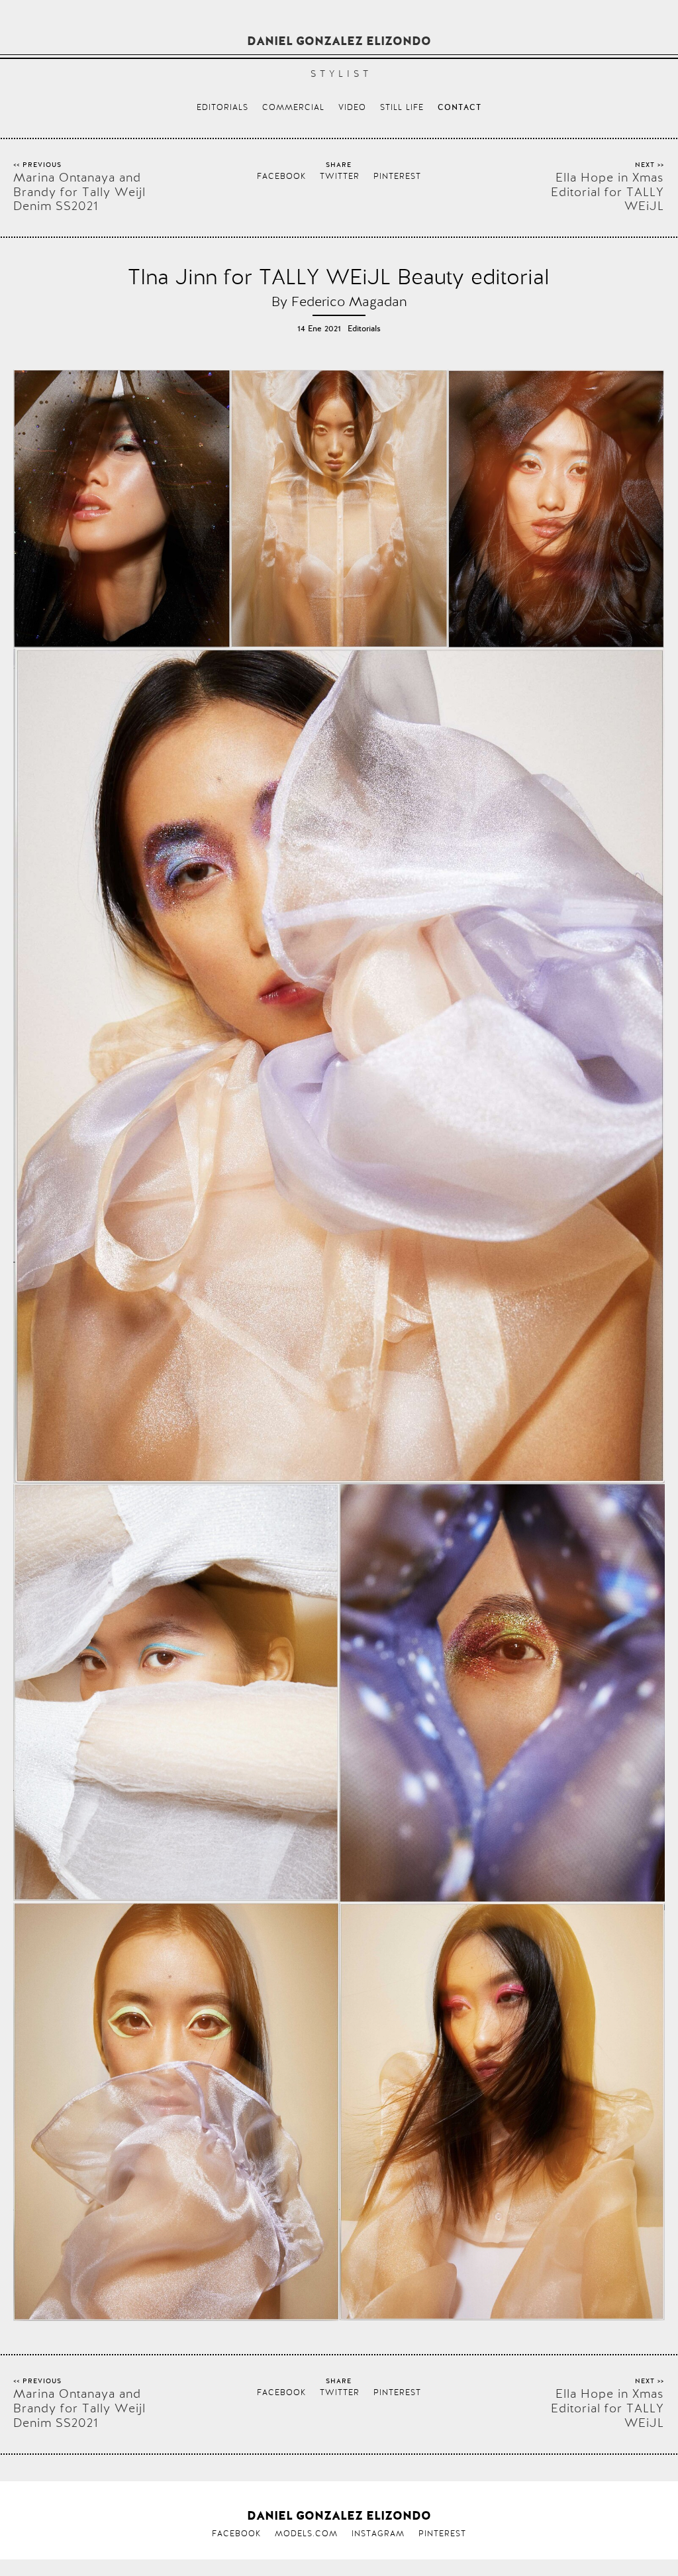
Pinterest (397, 176)
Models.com (306, 2534)
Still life (402, 107)
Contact (460, 108)
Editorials (222, 107)
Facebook (281, 176)
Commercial (293, 107)
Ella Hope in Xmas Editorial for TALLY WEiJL (607, 192)
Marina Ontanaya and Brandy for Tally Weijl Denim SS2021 (79, 192)
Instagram (378, 2534)
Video (352, 107)
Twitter (340, 176)
